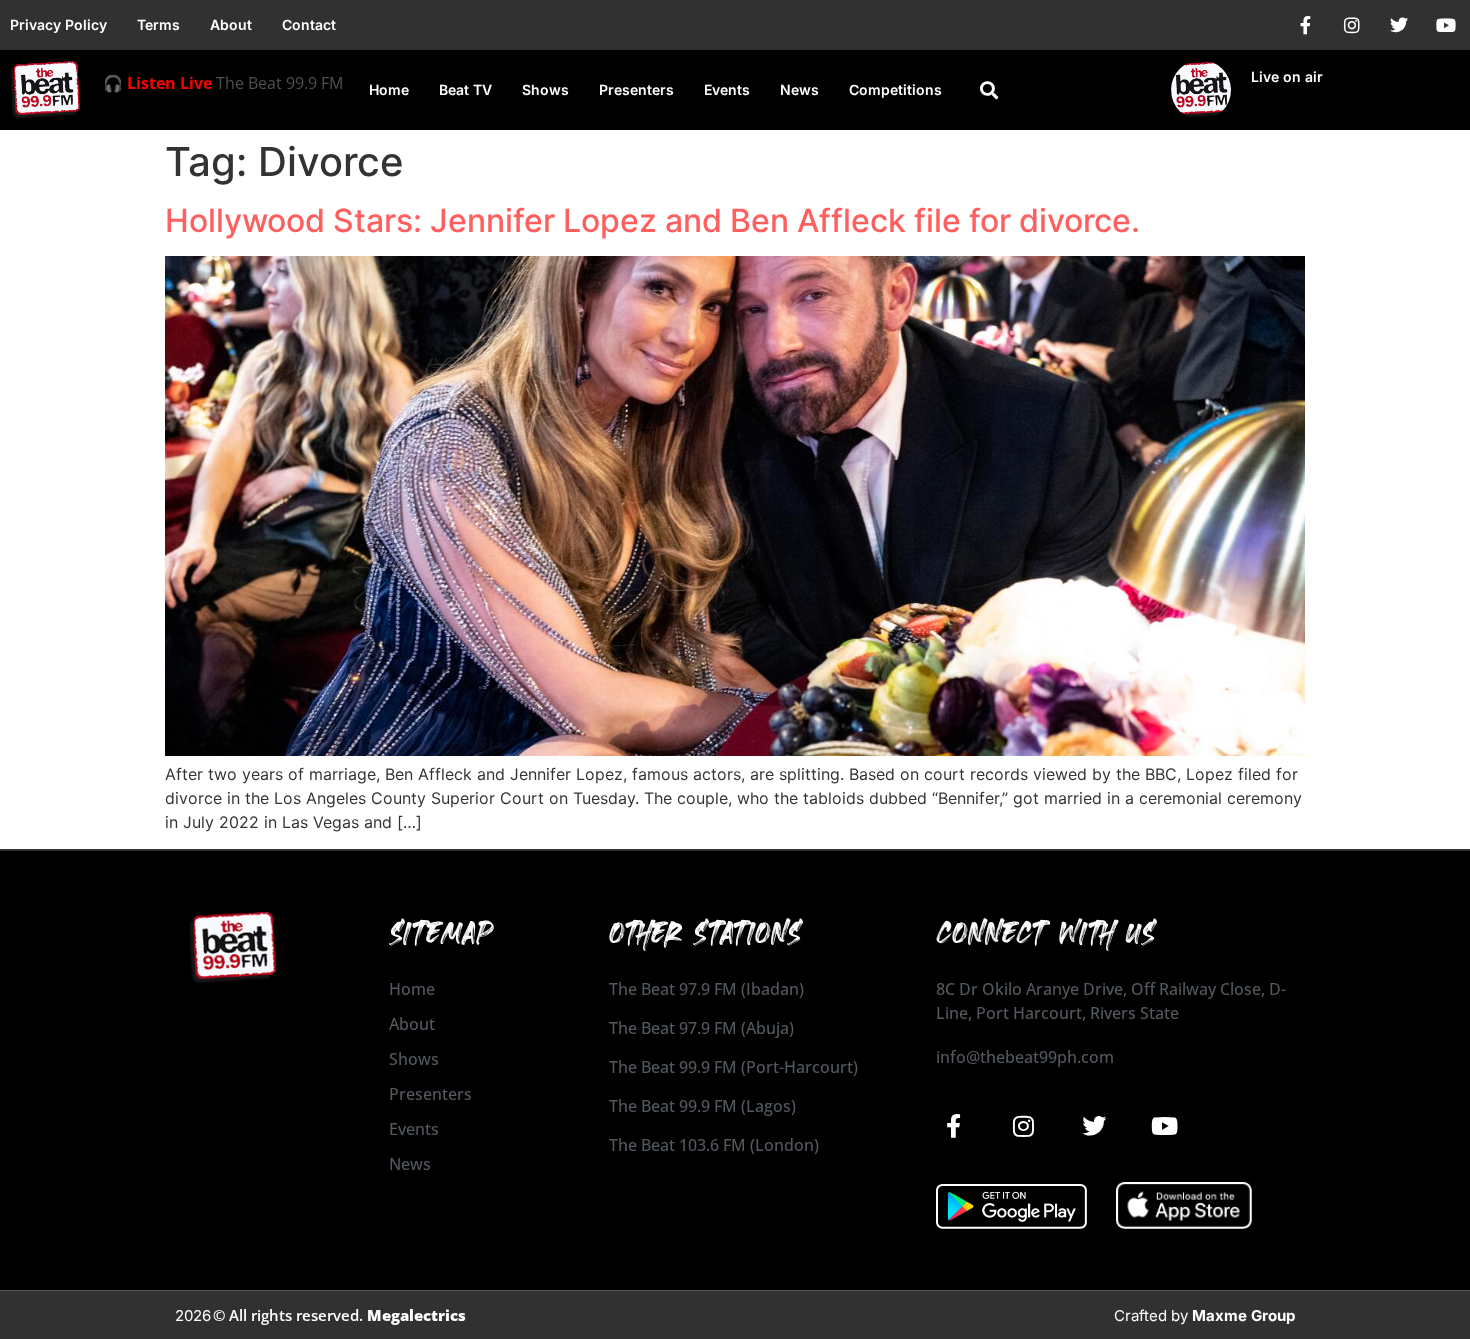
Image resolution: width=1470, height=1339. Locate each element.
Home (389, 89)
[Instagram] (1352, 25)
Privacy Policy (58, 24)
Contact (309, 24)
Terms (158, 24)
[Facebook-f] (1305, 25)
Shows (545, 89)
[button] (988, 90)
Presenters (636, 89)
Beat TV (465, 89)
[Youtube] (1446, 25)
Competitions (895, 89)
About (231, 24)
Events (727, 89)
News (799, 89)
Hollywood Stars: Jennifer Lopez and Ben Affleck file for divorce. (652, 220)
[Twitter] (1399, 25)
